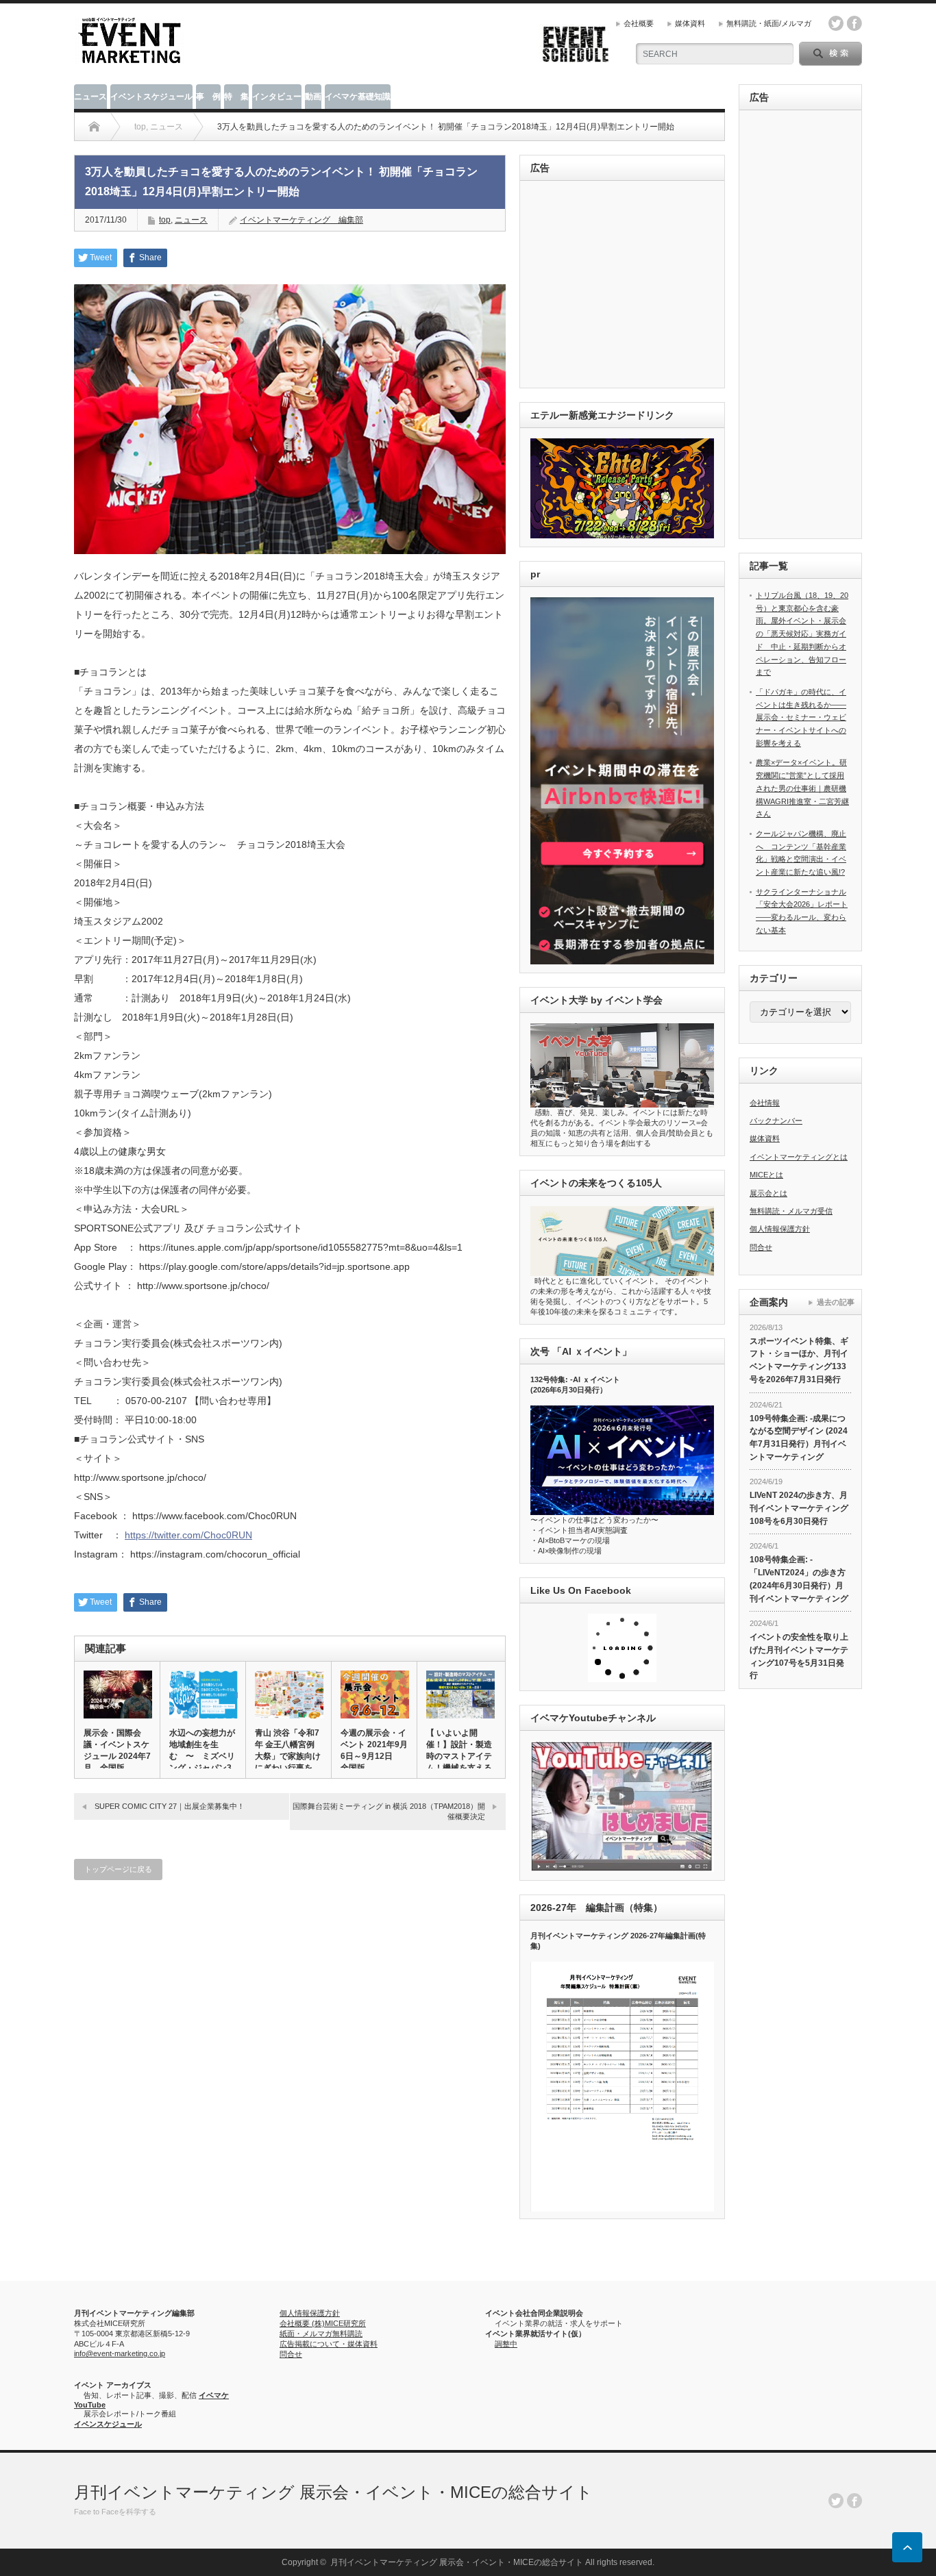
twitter (836, 23)
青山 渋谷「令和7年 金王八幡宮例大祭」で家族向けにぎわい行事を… (288, 1750)
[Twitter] (836, 2501)
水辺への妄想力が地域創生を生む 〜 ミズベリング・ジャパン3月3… (202, 1756)
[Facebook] (854, 2501)
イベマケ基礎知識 (358, 97)
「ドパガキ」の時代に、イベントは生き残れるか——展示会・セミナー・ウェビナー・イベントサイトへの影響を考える (801, 717)
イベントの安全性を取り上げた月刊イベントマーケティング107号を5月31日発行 (799, 1656)
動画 (313, 97)
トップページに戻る (118, 1869)
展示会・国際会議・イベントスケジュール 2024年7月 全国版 (117, 1750)
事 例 (208, 97)
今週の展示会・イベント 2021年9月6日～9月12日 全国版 (374, 1750)
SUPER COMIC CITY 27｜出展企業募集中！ (170, 1806)
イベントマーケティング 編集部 (301, 220)
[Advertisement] (625, 285)
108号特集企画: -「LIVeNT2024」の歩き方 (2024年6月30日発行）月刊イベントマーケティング (799, 1579)
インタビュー (277, 97)
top (165, 220)
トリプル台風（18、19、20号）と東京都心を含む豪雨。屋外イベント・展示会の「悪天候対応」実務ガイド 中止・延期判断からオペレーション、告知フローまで (802, 634)
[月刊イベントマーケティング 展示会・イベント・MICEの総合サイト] (130, 59)
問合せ (761, 1247)
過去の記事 (836, 1302)
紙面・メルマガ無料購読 (321, 2334)
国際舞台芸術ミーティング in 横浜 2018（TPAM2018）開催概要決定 (389, 1811)
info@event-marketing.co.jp (120, 2353)
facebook (854, 23)
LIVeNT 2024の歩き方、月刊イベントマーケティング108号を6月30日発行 (799, 1508)
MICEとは (766, 1175)
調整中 (506, 2344)
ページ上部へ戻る (907, 2547)
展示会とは (768, 1193)
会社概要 (639, 23)
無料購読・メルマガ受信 (791, 1211)
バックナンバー (776, 1121)
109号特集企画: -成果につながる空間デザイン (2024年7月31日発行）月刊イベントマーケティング (799, 1438)
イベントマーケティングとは (799, 1157)
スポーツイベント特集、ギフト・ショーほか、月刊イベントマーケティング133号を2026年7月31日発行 (799, 1360)
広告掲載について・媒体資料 (329, 2344)
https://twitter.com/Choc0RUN (188, 1535)
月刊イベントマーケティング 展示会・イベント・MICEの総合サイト (333, 2492)
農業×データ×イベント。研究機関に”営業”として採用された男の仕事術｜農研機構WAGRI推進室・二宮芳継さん (802, 788)
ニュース (90, 97)
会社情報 (765, 1103)
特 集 (236, 97)
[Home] (94, 127)
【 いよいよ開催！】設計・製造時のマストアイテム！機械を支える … (459, 1756)
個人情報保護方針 (780, 1229)
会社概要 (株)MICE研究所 (323, 2323)
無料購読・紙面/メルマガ (769, 23)
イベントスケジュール (151, 97)
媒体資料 (690, 23)
